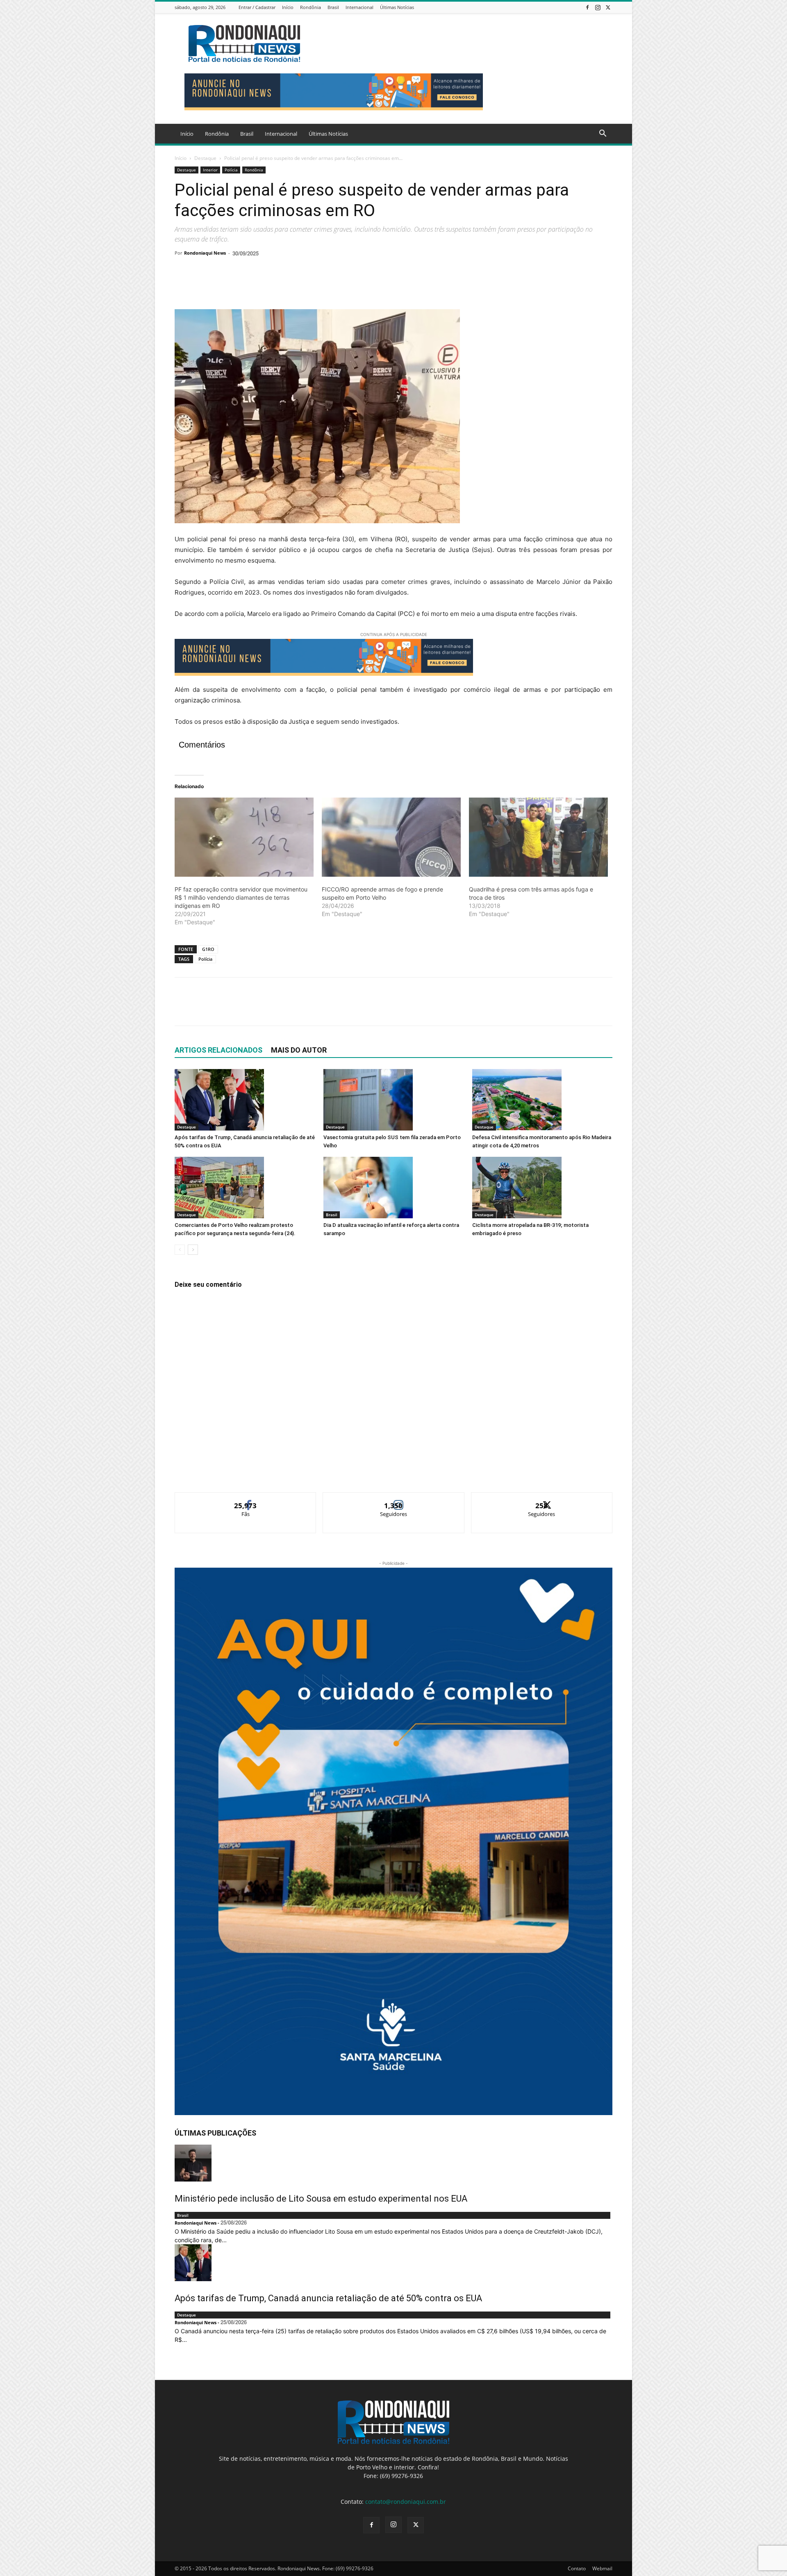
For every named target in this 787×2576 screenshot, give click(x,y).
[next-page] (193, 1250)
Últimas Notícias (397, 7)
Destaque (205, 158)
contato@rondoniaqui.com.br (406, 2502)
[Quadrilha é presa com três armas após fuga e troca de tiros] (538, 837)
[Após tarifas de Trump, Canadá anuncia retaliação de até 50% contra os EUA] (245, 1100)
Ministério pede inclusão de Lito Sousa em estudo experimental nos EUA (321, 2199)
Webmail (602, 2568)
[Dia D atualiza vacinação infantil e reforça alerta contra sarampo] (393, 1188)
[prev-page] (180, 1250)
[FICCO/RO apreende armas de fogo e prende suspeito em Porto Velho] (391, 837)
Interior (210, 170)
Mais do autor (299, 1050)
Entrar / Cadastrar (257, 7)
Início (288, 7)
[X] (608, 7)
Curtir (246, 1499)
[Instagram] (598, 7)
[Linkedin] (258, 286)
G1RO (208, 949)
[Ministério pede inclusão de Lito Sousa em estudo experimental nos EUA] (393, 2163)
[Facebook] (587, 7)
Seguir (394, 1499)
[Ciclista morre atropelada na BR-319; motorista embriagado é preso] (542, 1188)
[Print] (277, 286)
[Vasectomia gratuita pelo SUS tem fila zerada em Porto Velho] (393, 1100)
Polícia (231, 170)
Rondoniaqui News (205, 253)
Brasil (333, 7)
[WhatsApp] (239, 286)
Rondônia (310, 7)
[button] (603, 134)
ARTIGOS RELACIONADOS (218, 1050)
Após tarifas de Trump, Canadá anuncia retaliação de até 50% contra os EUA (328, 2298)
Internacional (359, 7)
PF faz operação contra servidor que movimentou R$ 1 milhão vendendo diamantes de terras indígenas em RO (241, 897)
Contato (577, 2568)
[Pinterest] (221, 286)
